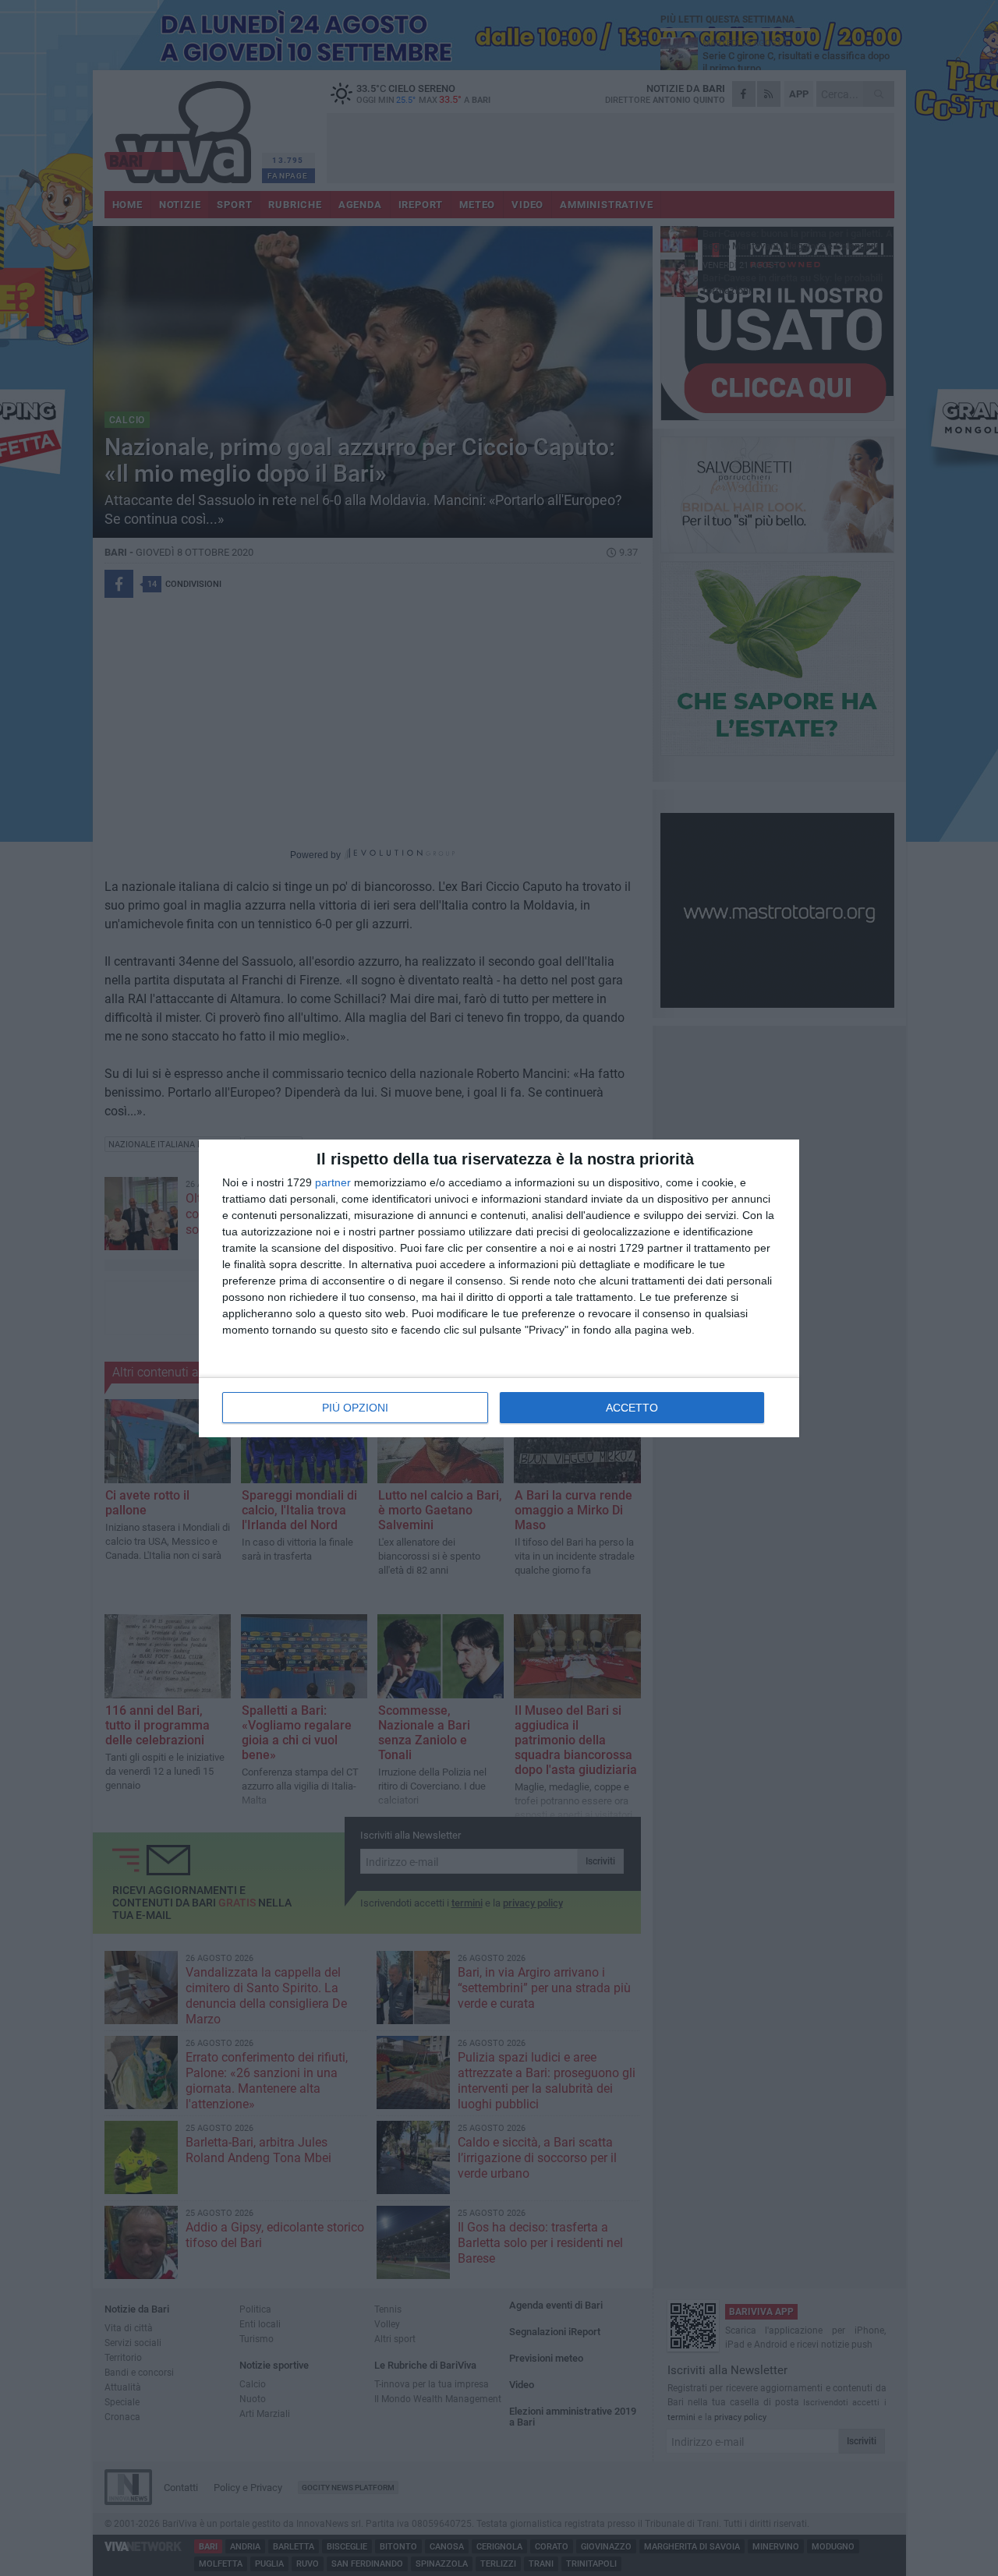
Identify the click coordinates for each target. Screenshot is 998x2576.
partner (333, 1182)
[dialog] (499, 1288)
